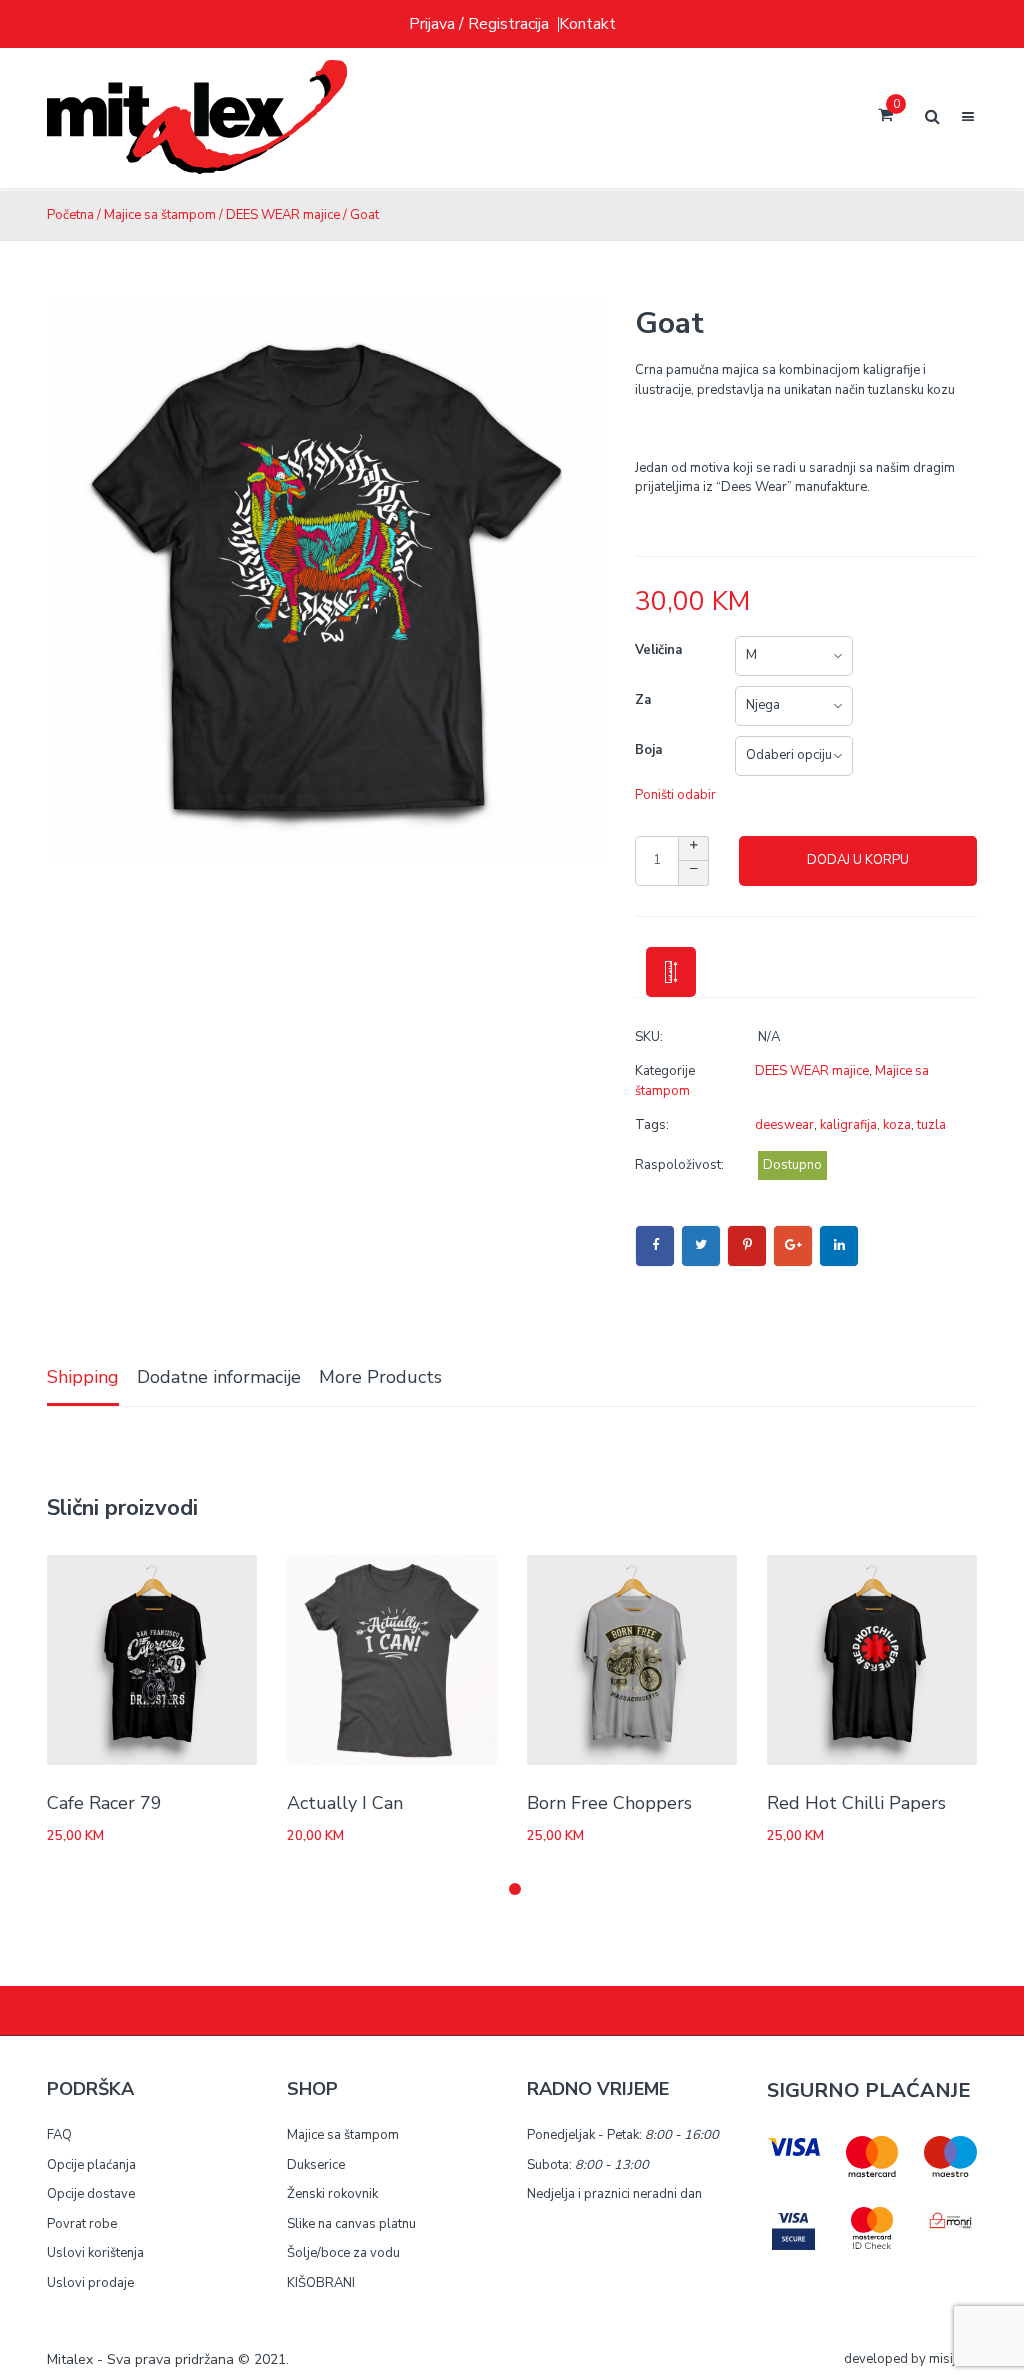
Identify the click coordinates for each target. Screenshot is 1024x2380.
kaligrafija (848, 1125)
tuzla (931, 1125)
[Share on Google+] (793, 1246)
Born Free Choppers (609, 1803)
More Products (380, 1377)
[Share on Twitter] (701, 1246)
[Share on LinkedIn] (839, 1246)
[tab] (83, 1379)
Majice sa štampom (160, 215)
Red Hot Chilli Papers (856, 1803)
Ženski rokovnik (332, 2194)
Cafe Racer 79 (104, 1803)
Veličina (658, 650)
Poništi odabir (675, 795)
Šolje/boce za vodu (343, 2253)
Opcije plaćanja (91, 2165)
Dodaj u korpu (858, 860)
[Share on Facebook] (655, 1246)
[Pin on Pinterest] (747, 1246)
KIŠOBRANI (321, 2283)
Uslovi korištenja (95, 2253)
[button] (515, 1889)
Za (643, 700)
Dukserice (316, 2165)
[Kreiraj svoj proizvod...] (197, 118)
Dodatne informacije (219, 1377)
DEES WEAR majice (283, 215)
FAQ (59, 2135)
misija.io (953, 2359)
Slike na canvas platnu (351, 2224)
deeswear (784, 1125)
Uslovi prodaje (90, 2283)
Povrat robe (82, 2224)
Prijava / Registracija (479, 24)
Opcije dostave (91, 2194)
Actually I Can (345, 1803)
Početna (70, 215)
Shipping (83, 1377)
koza (897, 1125)
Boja (648, 750)
